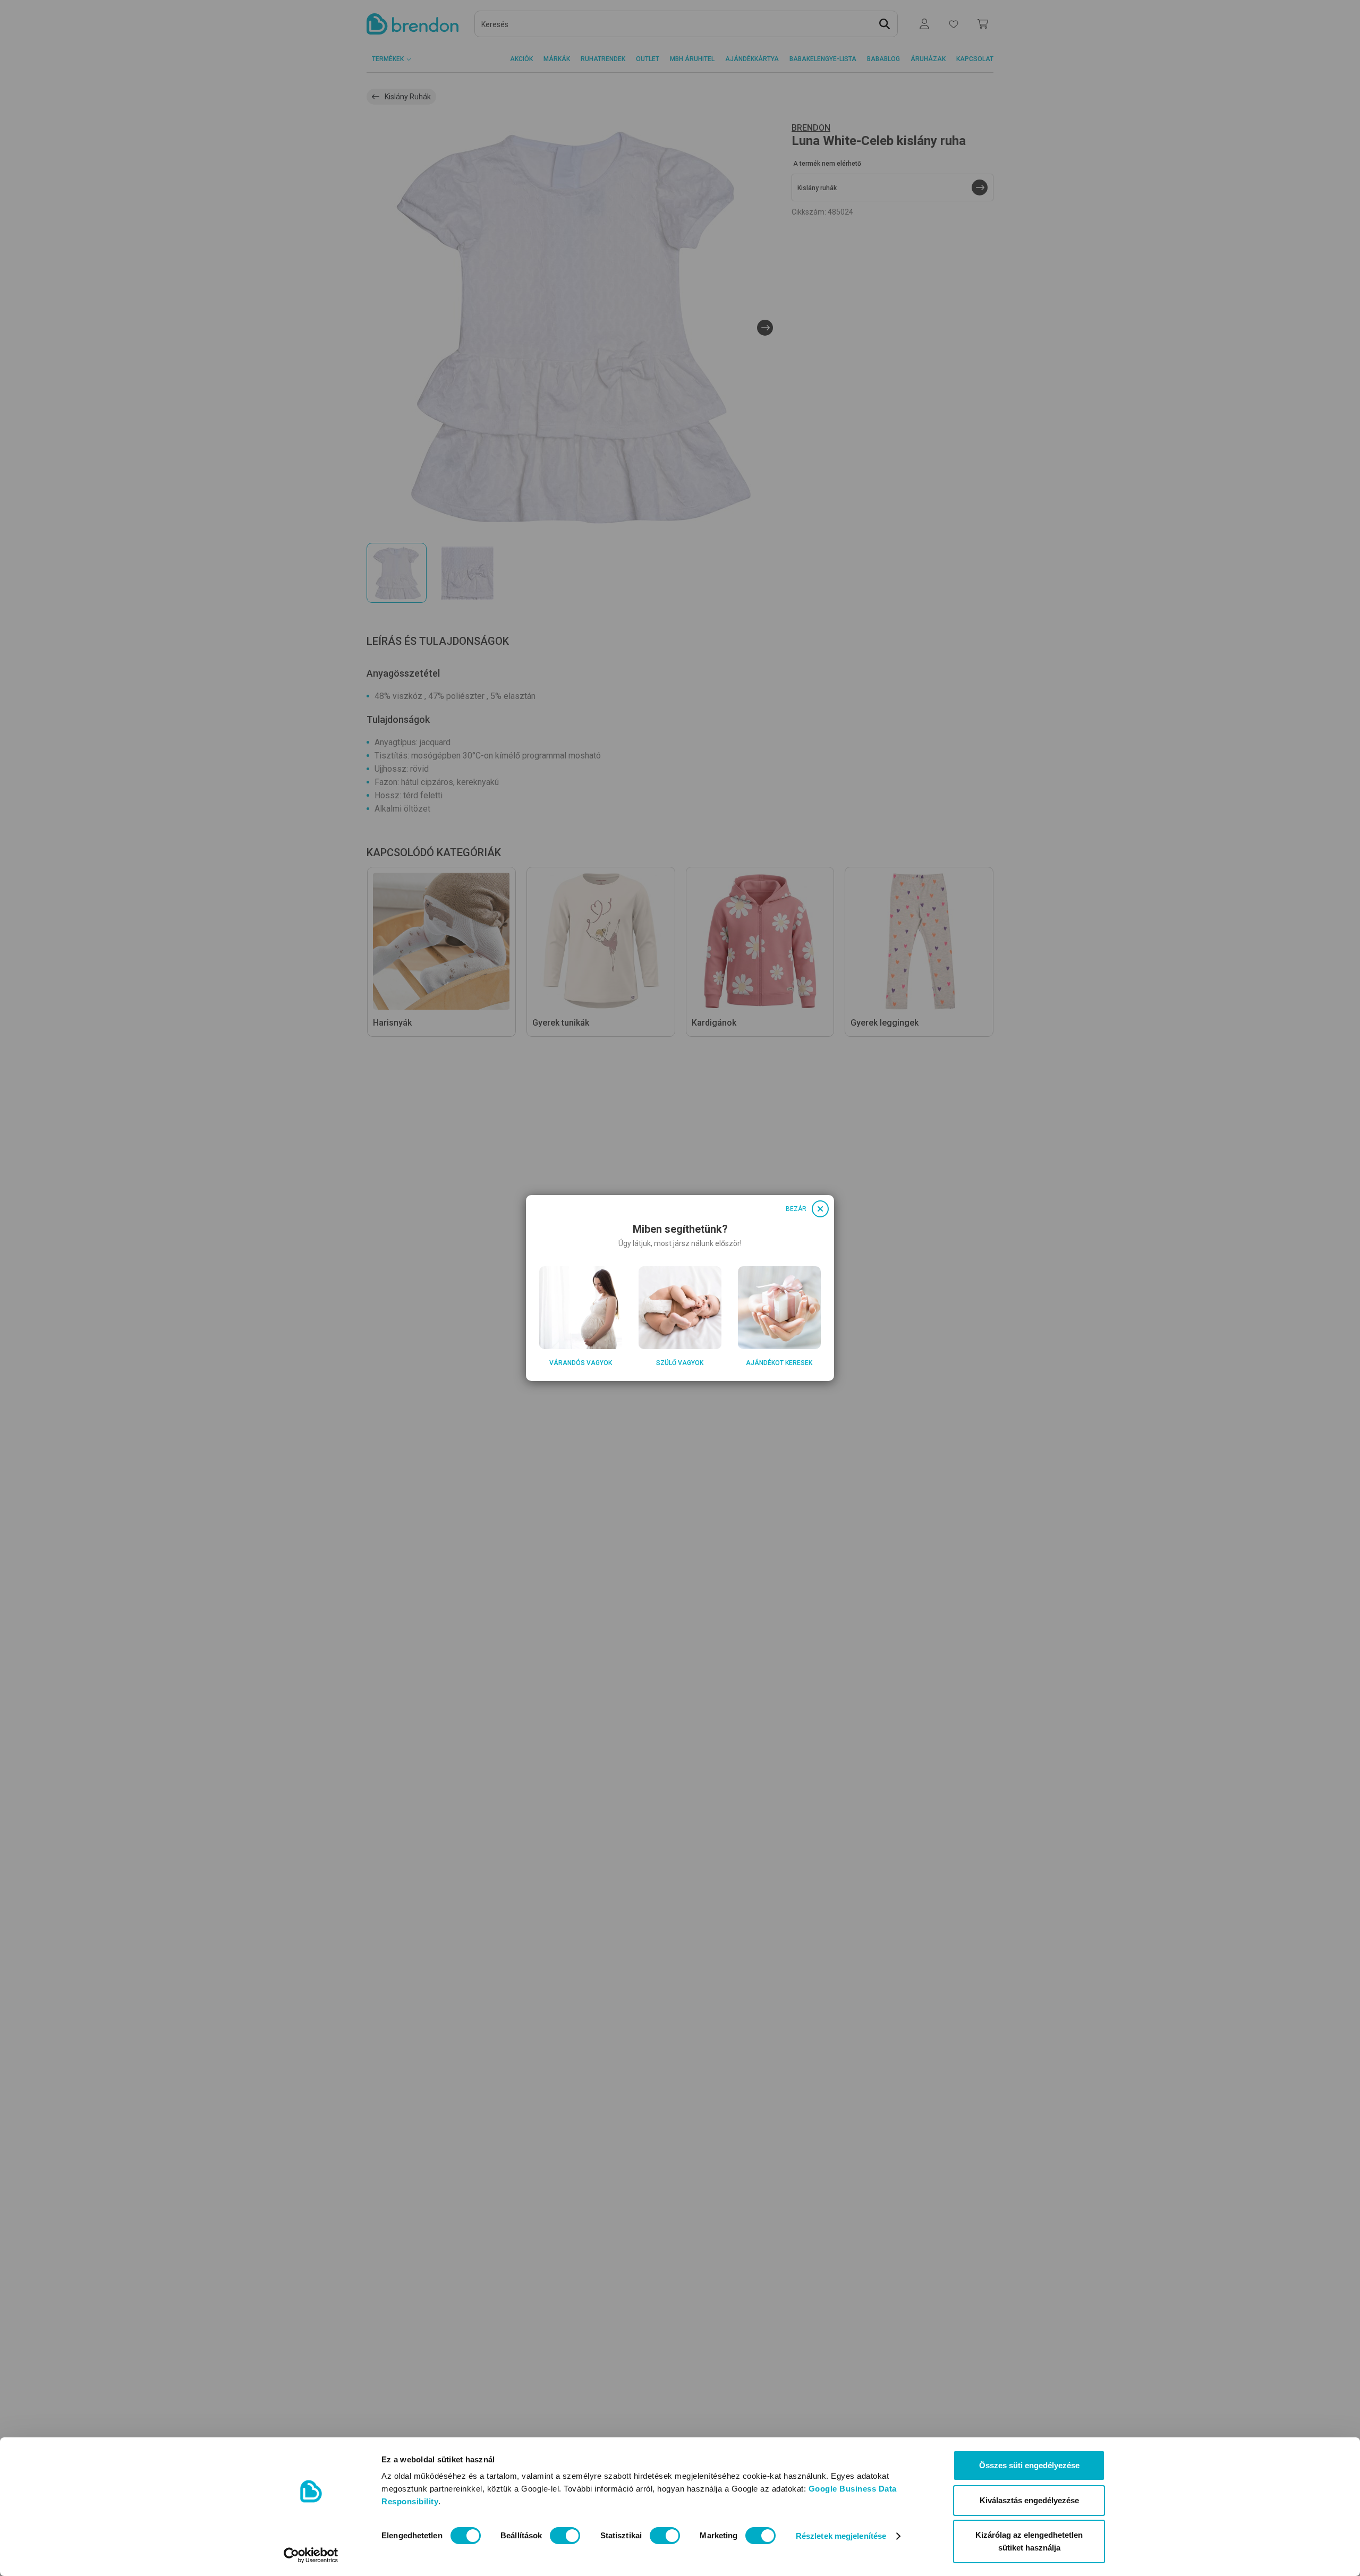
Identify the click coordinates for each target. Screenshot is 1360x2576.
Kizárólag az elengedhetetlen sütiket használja (1029, 2541)
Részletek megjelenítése (841, 2536)
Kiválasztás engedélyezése (1029, 2500)
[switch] (565, 2536)
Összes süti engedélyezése (1029, 2465)
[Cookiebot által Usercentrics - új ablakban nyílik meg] (311, 2555)
